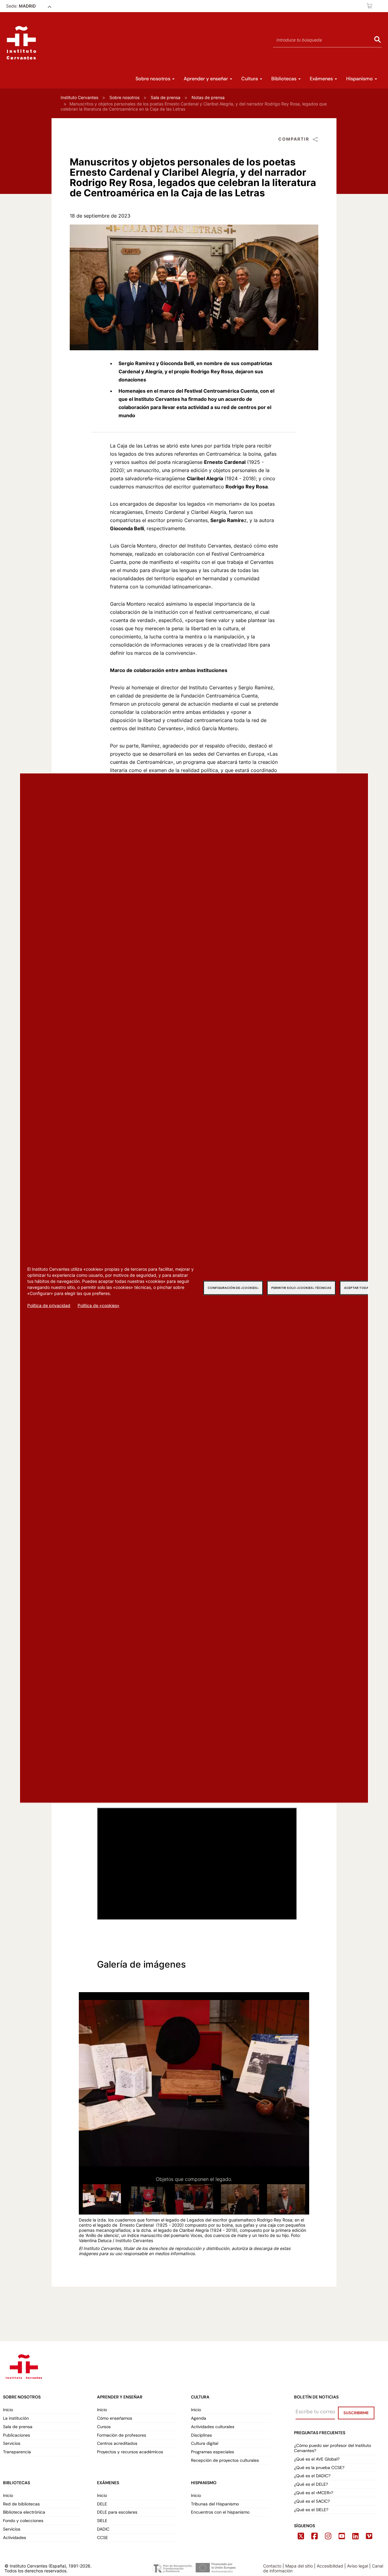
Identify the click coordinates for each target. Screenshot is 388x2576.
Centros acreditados (117, 2443)
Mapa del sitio (299, 2566)
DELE (102, 2504)
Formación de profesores (122, 2435)
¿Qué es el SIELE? (311, 2510)
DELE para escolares (117, 2512)
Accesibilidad (330, 2566)
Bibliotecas (284, 79)
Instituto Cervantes (79, 97)
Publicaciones (17, 2435)
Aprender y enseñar (206, 79)
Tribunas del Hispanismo (215, 2504)
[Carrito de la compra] (370, 6)
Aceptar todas (357, 1288)
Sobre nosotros (154, 79)
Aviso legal (358, 2566)
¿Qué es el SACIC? (312, 2501)
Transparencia (17, 2452)
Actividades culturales (213, 2427)
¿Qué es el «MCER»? (314, 2493)
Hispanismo (360, 79)
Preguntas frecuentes (320, 2433)
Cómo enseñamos (115, 2418)
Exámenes (322, 79)
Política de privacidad (49, 1305)
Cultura (250, 79)
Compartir (294, 139)
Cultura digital (205, 2443)
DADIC (103, 2529)
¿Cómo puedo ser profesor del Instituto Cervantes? (333, 2448)
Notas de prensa (208, 97)
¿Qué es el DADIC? (313, 2476)
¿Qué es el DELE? (311, 2484)
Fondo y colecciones (23, 2521)
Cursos (104, 2427)
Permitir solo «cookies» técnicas (301, 1288)
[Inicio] (21, 43)
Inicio (8, 2410)
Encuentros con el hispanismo (220, 2512)
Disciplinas (201, 2435)
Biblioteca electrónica (24, 2512)
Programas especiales (212, 2452)
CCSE (102, 2538)
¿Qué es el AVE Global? (317, 2459)
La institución (16, 2418)
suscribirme (356, 2413)
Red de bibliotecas (21, 2504)
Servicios (12, 2443)
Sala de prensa (166, 97)
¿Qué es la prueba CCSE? (319, 2468)
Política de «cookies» (99, 1305)
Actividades (15, 2538)
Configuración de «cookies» (233, 1288)
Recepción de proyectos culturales (225, 2460)
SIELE (102, 2521)
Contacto (272, 2566)
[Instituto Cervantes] (23, 2365)
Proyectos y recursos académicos (130, 2452)
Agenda (199, 2418)
